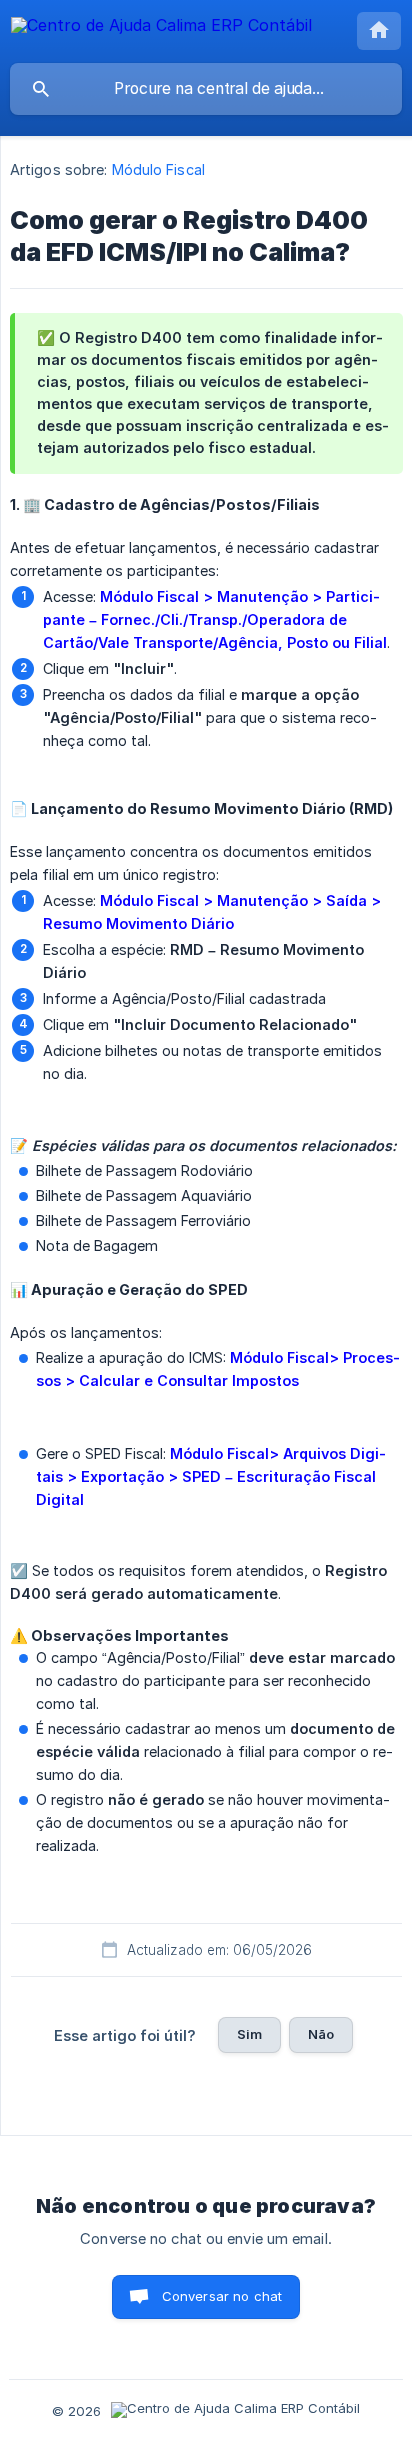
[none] (161, 28)
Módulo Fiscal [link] (158, 169)
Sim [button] (249, 2034)
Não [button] (321, 2034)
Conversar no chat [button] (222, 2296)
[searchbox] (206, 89)
